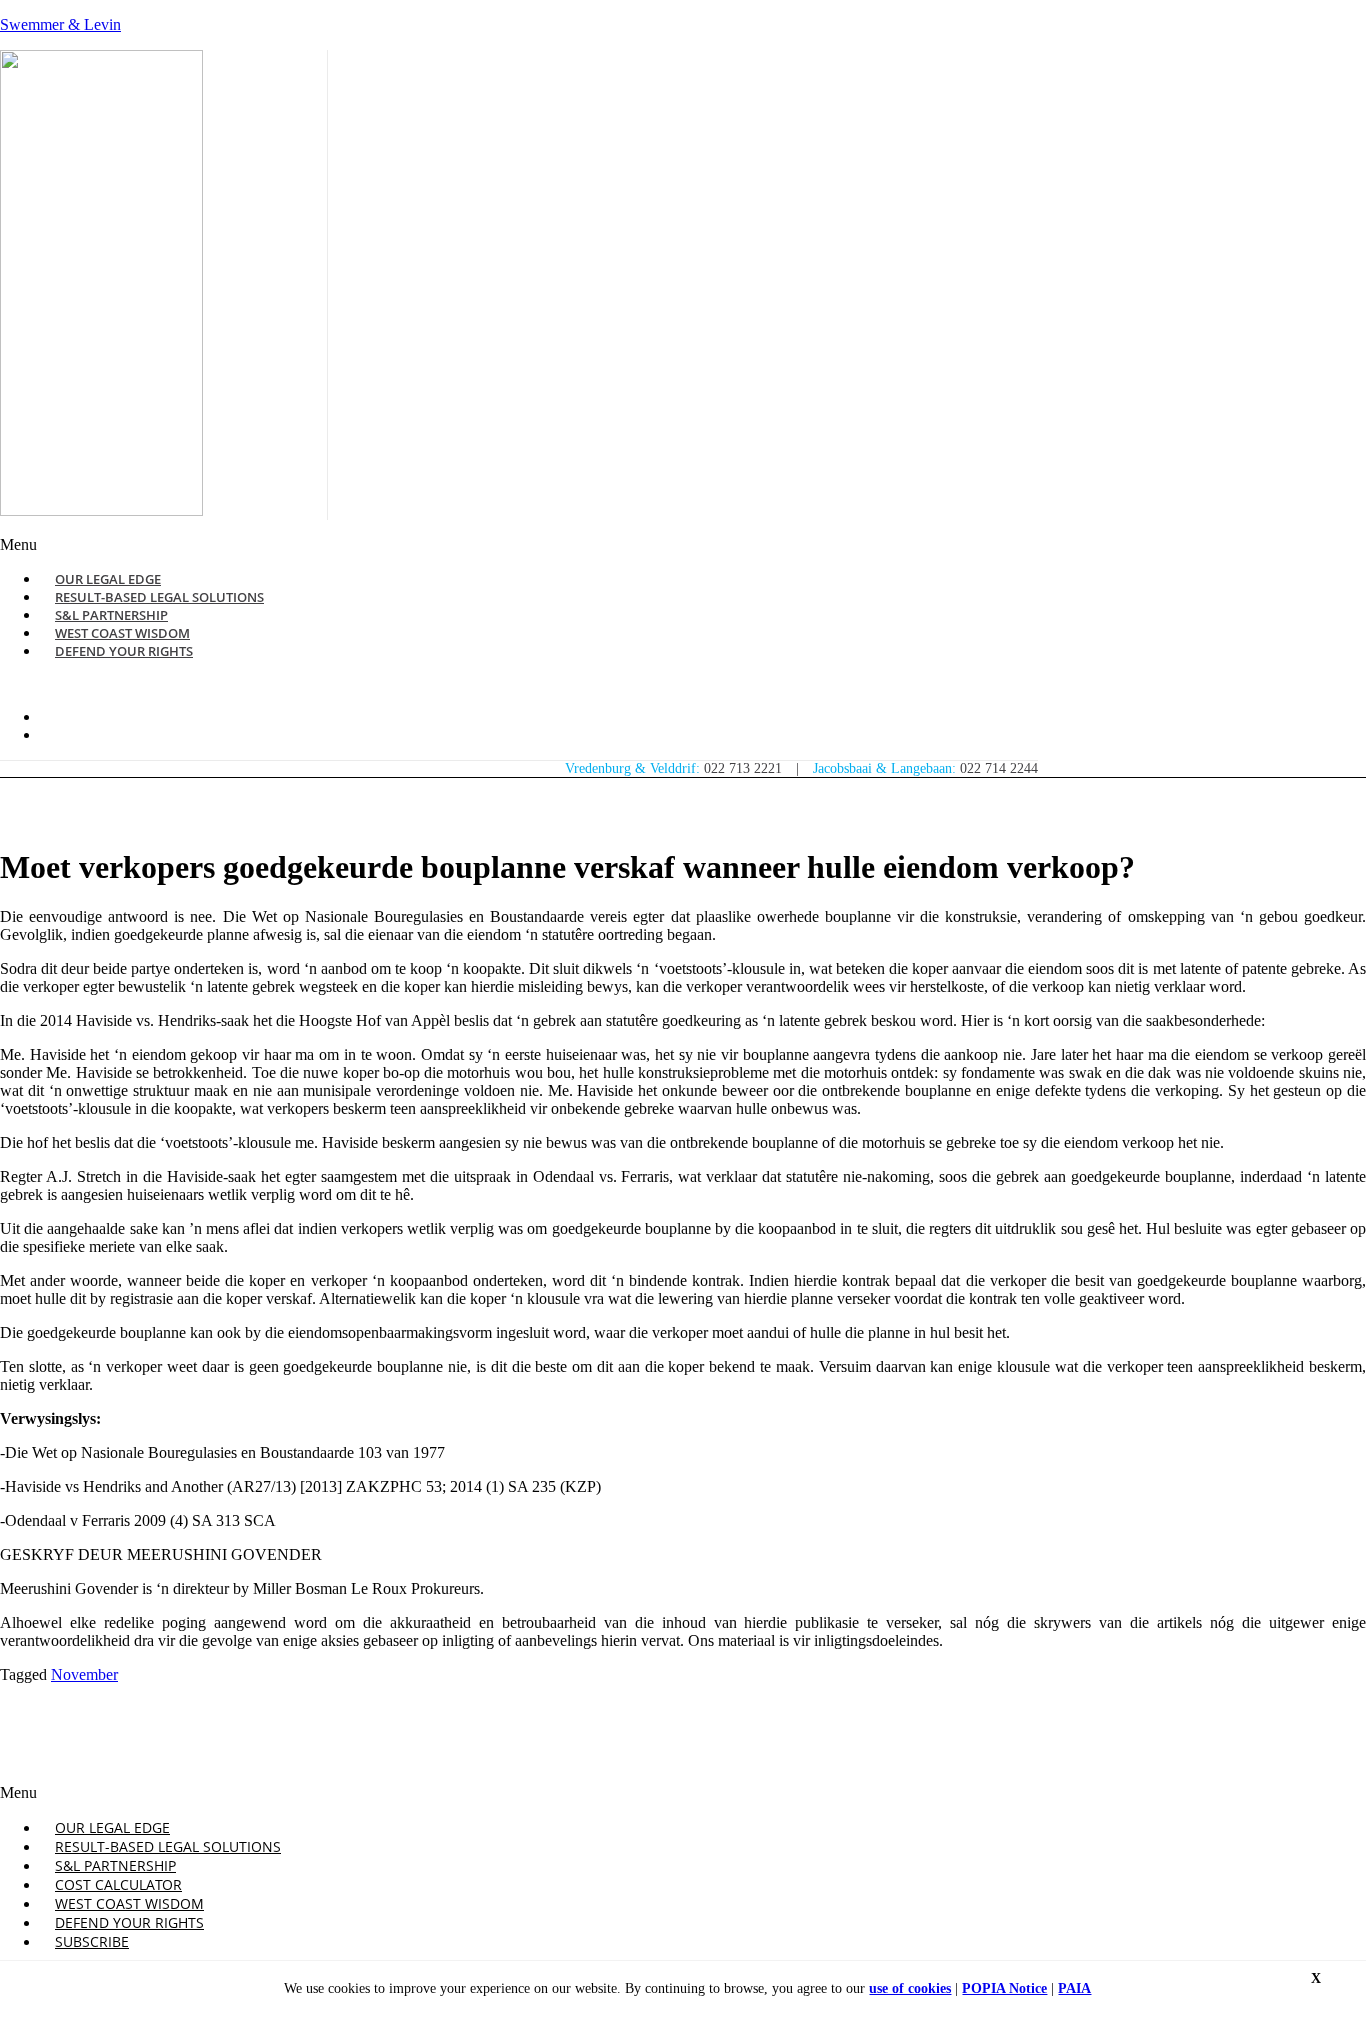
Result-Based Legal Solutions (168, 1846)
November (84, 1674)
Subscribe (92, 1941)
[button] (468, 545)
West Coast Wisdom (129, 1903)
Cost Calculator (118, 1884)
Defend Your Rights (124, 651)
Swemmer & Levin (60, 24)
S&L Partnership (115, 1865)
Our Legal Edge (112, 1827)
